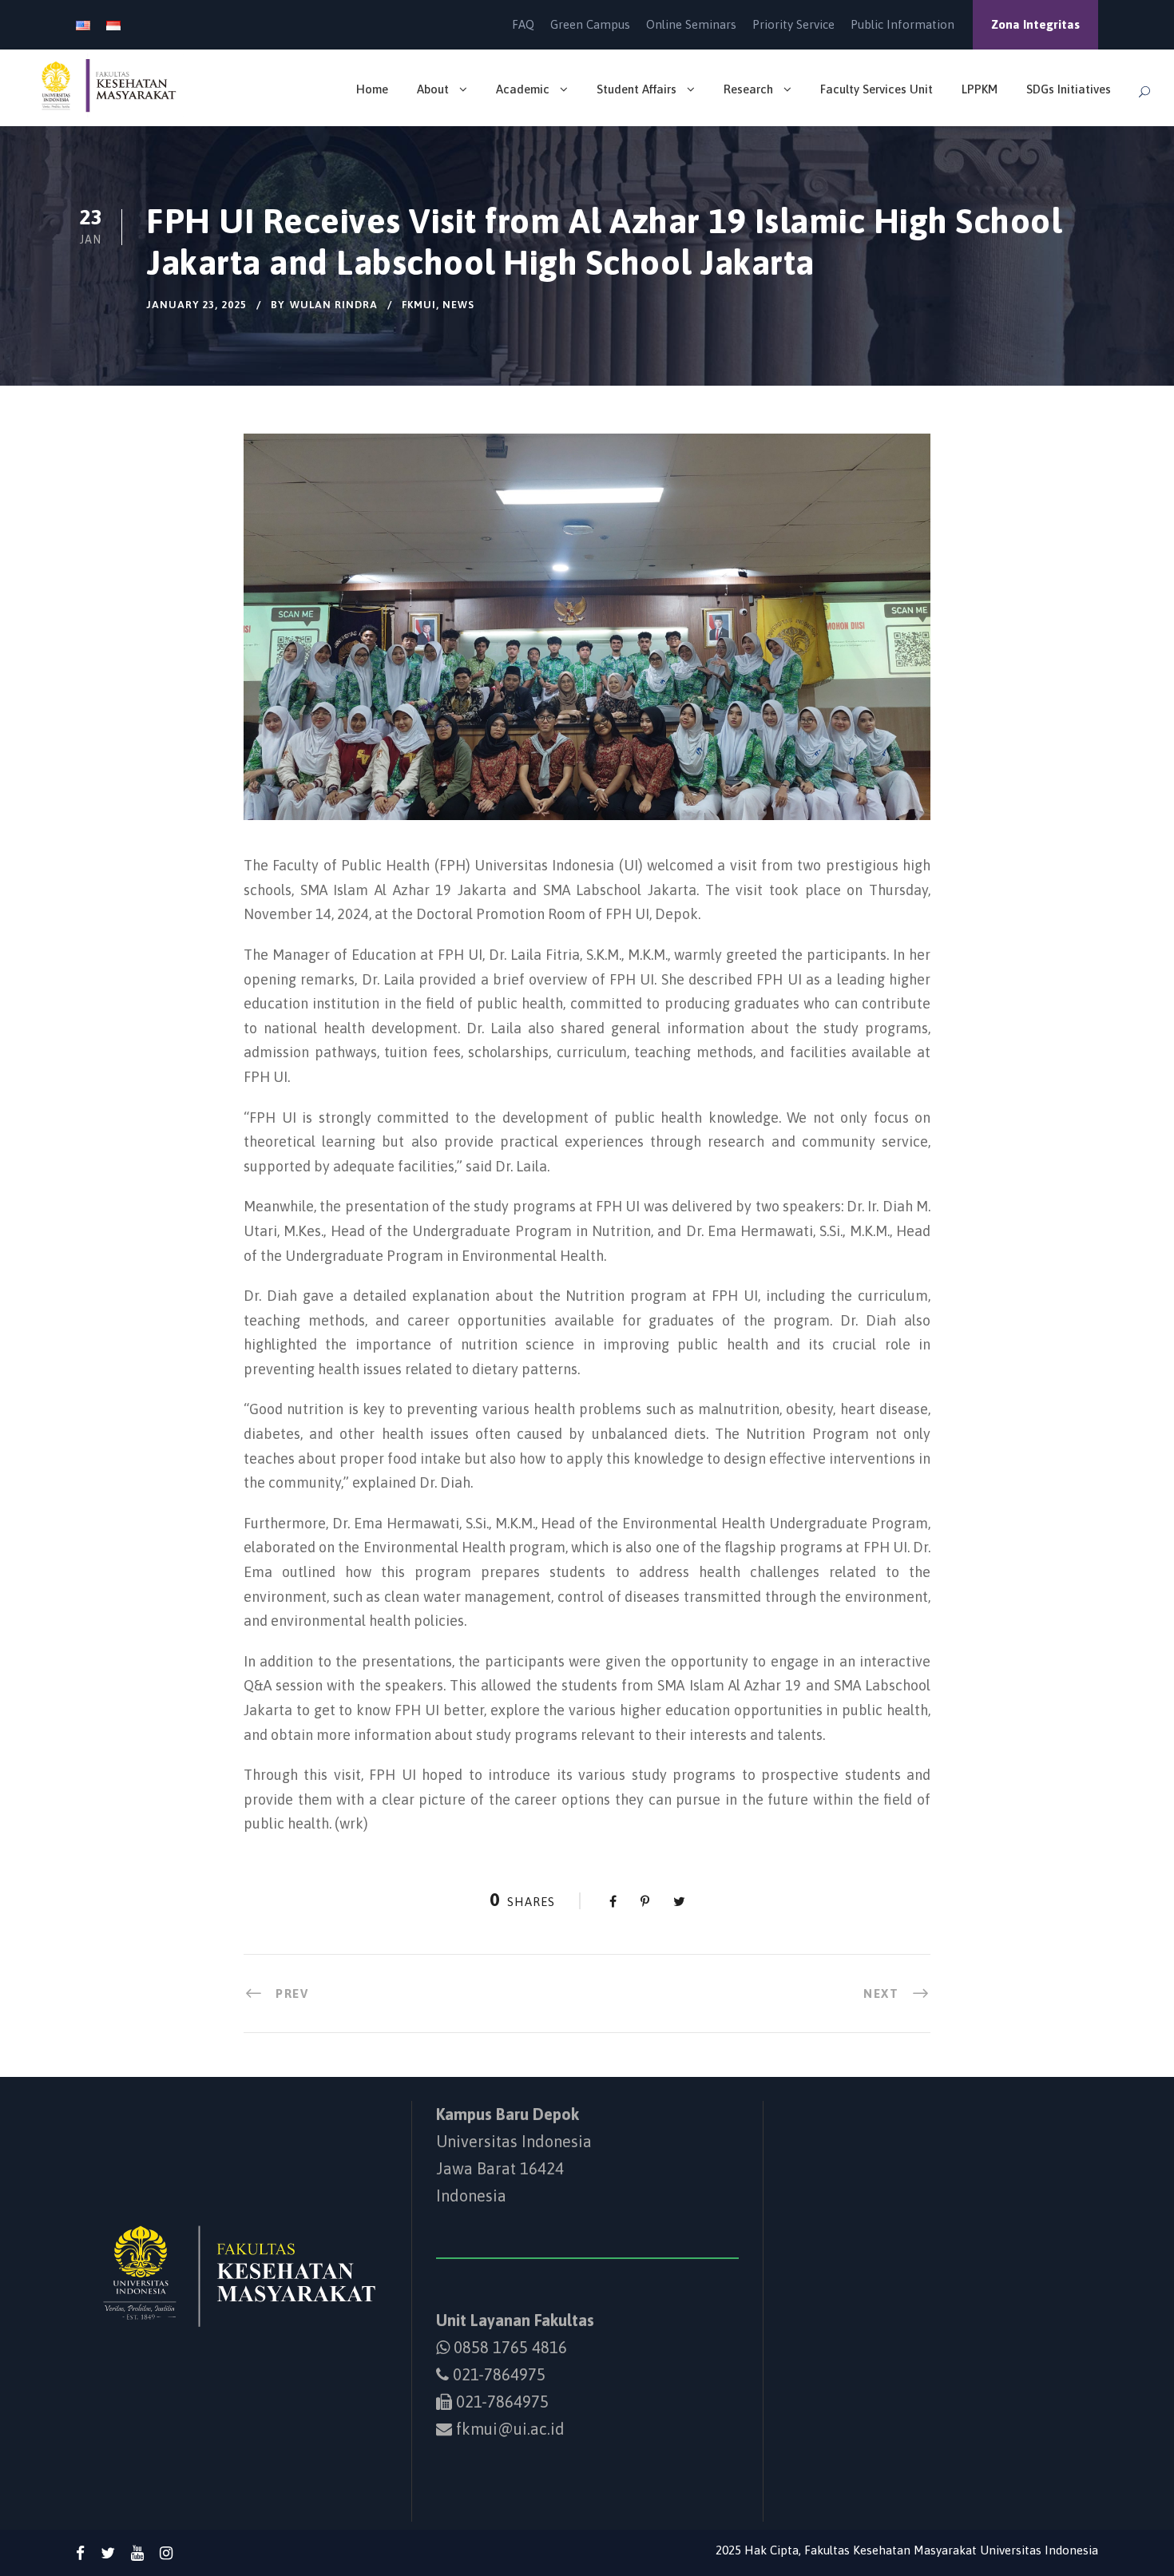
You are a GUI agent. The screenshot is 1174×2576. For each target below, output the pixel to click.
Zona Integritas (1035, 24)
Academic (523, 89)
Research (748, 89)
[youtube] (137, 2553)
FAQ (523, 24)
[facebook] (80, 2553)
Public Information (902, 24)
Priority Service (793, 24)
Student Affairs (637, 89)
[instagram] (166, 2553)
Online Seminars (691, 24)
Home (372, 89)
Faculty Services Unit (877, 89)
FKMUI (419, 305)
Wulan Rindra (334, 305)
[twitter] (108, 2553)
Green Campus (590, 24)
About (433, 89)
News (458, 305)
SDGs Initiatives (1069, 89)
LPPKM (980, 89)
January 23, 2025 (196, 305)
